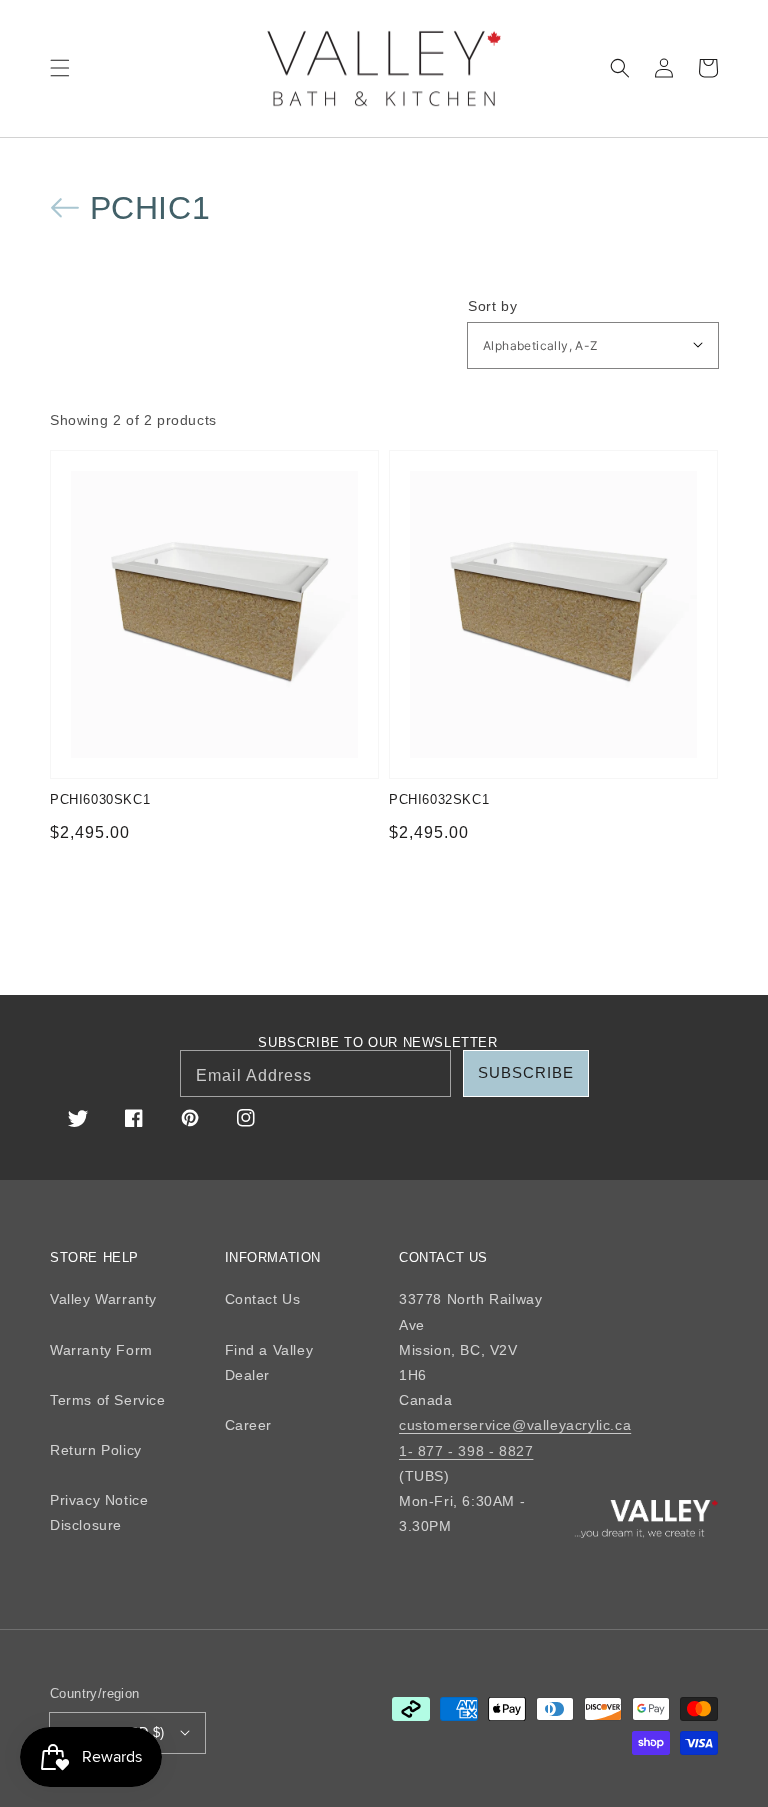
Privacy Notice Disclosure (99, 1512)
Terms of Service (108, 1400)
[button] (60, 68)
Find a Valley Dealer (269, 1362)
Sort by (492, 306)
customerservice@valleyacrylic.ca (515, 1425)
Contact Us (263, 1299)
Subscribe (526, 1072)
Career (249, 1425)
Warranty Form (101, 1350)
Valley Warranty (103, 1299)
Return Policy (96, 1450)
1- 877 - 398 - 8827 (466, 1451)
